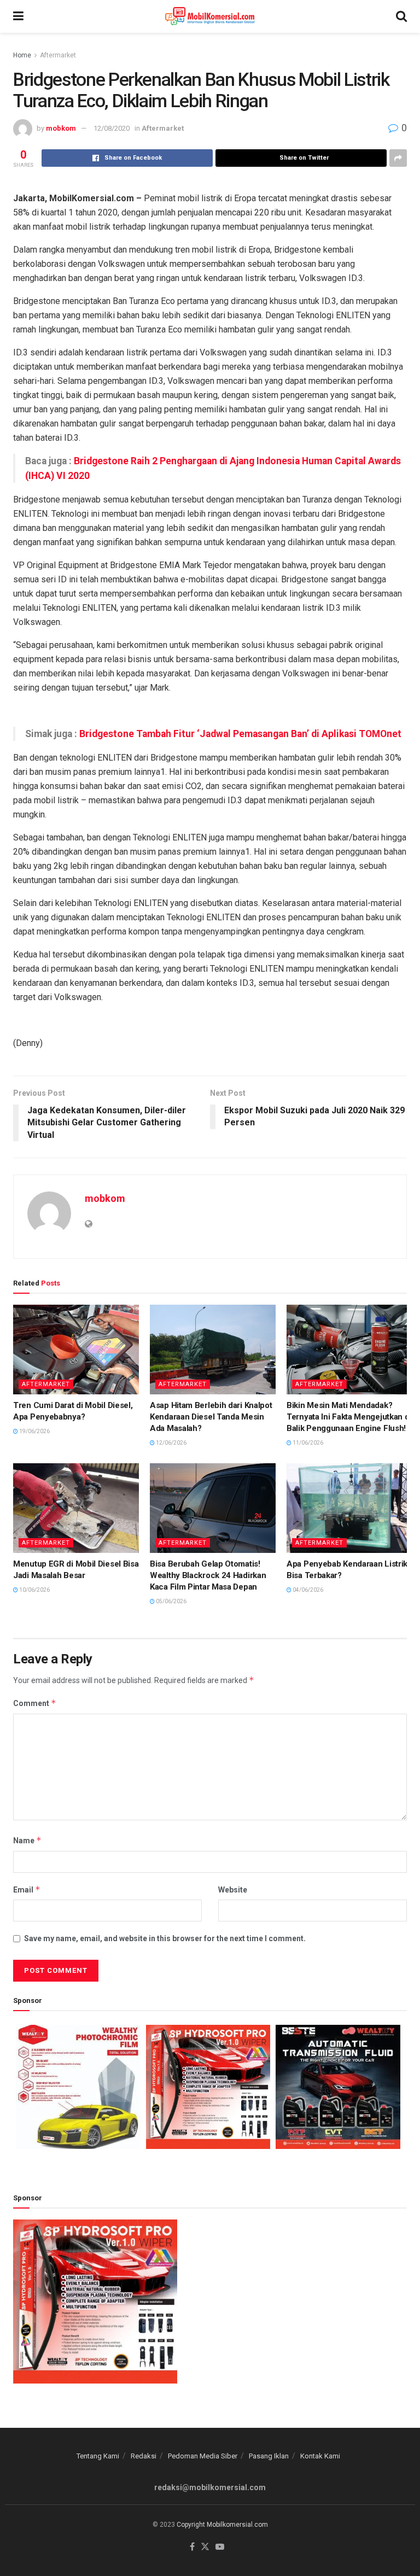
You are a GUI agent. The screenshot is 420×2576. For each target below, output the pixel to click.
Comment (35, 1703)
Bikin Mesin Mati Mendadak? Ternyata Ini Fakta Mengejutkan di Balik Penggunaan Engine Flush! (349, 1417)
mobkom (61, 128)
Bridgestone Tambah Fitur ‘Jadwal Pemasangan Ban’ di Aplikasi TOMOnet (240, 734)
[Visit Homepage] (210, 16)
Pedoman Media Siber (203, 2456)
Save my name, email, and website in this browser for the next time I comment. (165, 1938)
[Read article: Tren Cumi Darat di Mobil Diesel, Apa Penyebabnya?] (76, 1350)
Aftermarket (58, 55)
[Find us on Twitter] (205, 2547)
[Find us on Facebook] (192, 2547)
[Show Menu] (18, 16)
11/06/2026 (307, 1443)
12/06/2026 (171, 1443)
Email (27, 1889)
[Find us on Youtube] (220, 2547)
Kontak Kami (320, 2456)
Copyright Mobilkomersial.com (222, 2525)
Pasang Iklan (269, 2456)
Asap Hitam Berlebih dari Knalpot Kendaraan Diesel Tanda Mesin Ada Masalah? (211, 1417)
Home (22, 55)
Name (27, 1840)
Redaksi (144, 2456)
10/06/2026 (34, 1590)
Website (233, 1890)
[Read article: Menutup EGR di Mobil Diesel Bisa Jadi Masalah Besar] (76, 1508)
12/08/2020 (112, 128)
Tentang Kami (98, 2456)
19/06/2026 (34, 1431)
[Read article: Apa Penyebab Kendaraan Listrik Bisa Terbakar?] (349, 1508)
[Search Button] (401, 16)
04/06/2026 (307, 1590)
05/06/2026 (171, 1601)
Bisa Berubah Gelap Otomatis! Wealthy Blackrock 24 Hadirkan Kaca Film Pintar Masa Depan (208, 1575)
